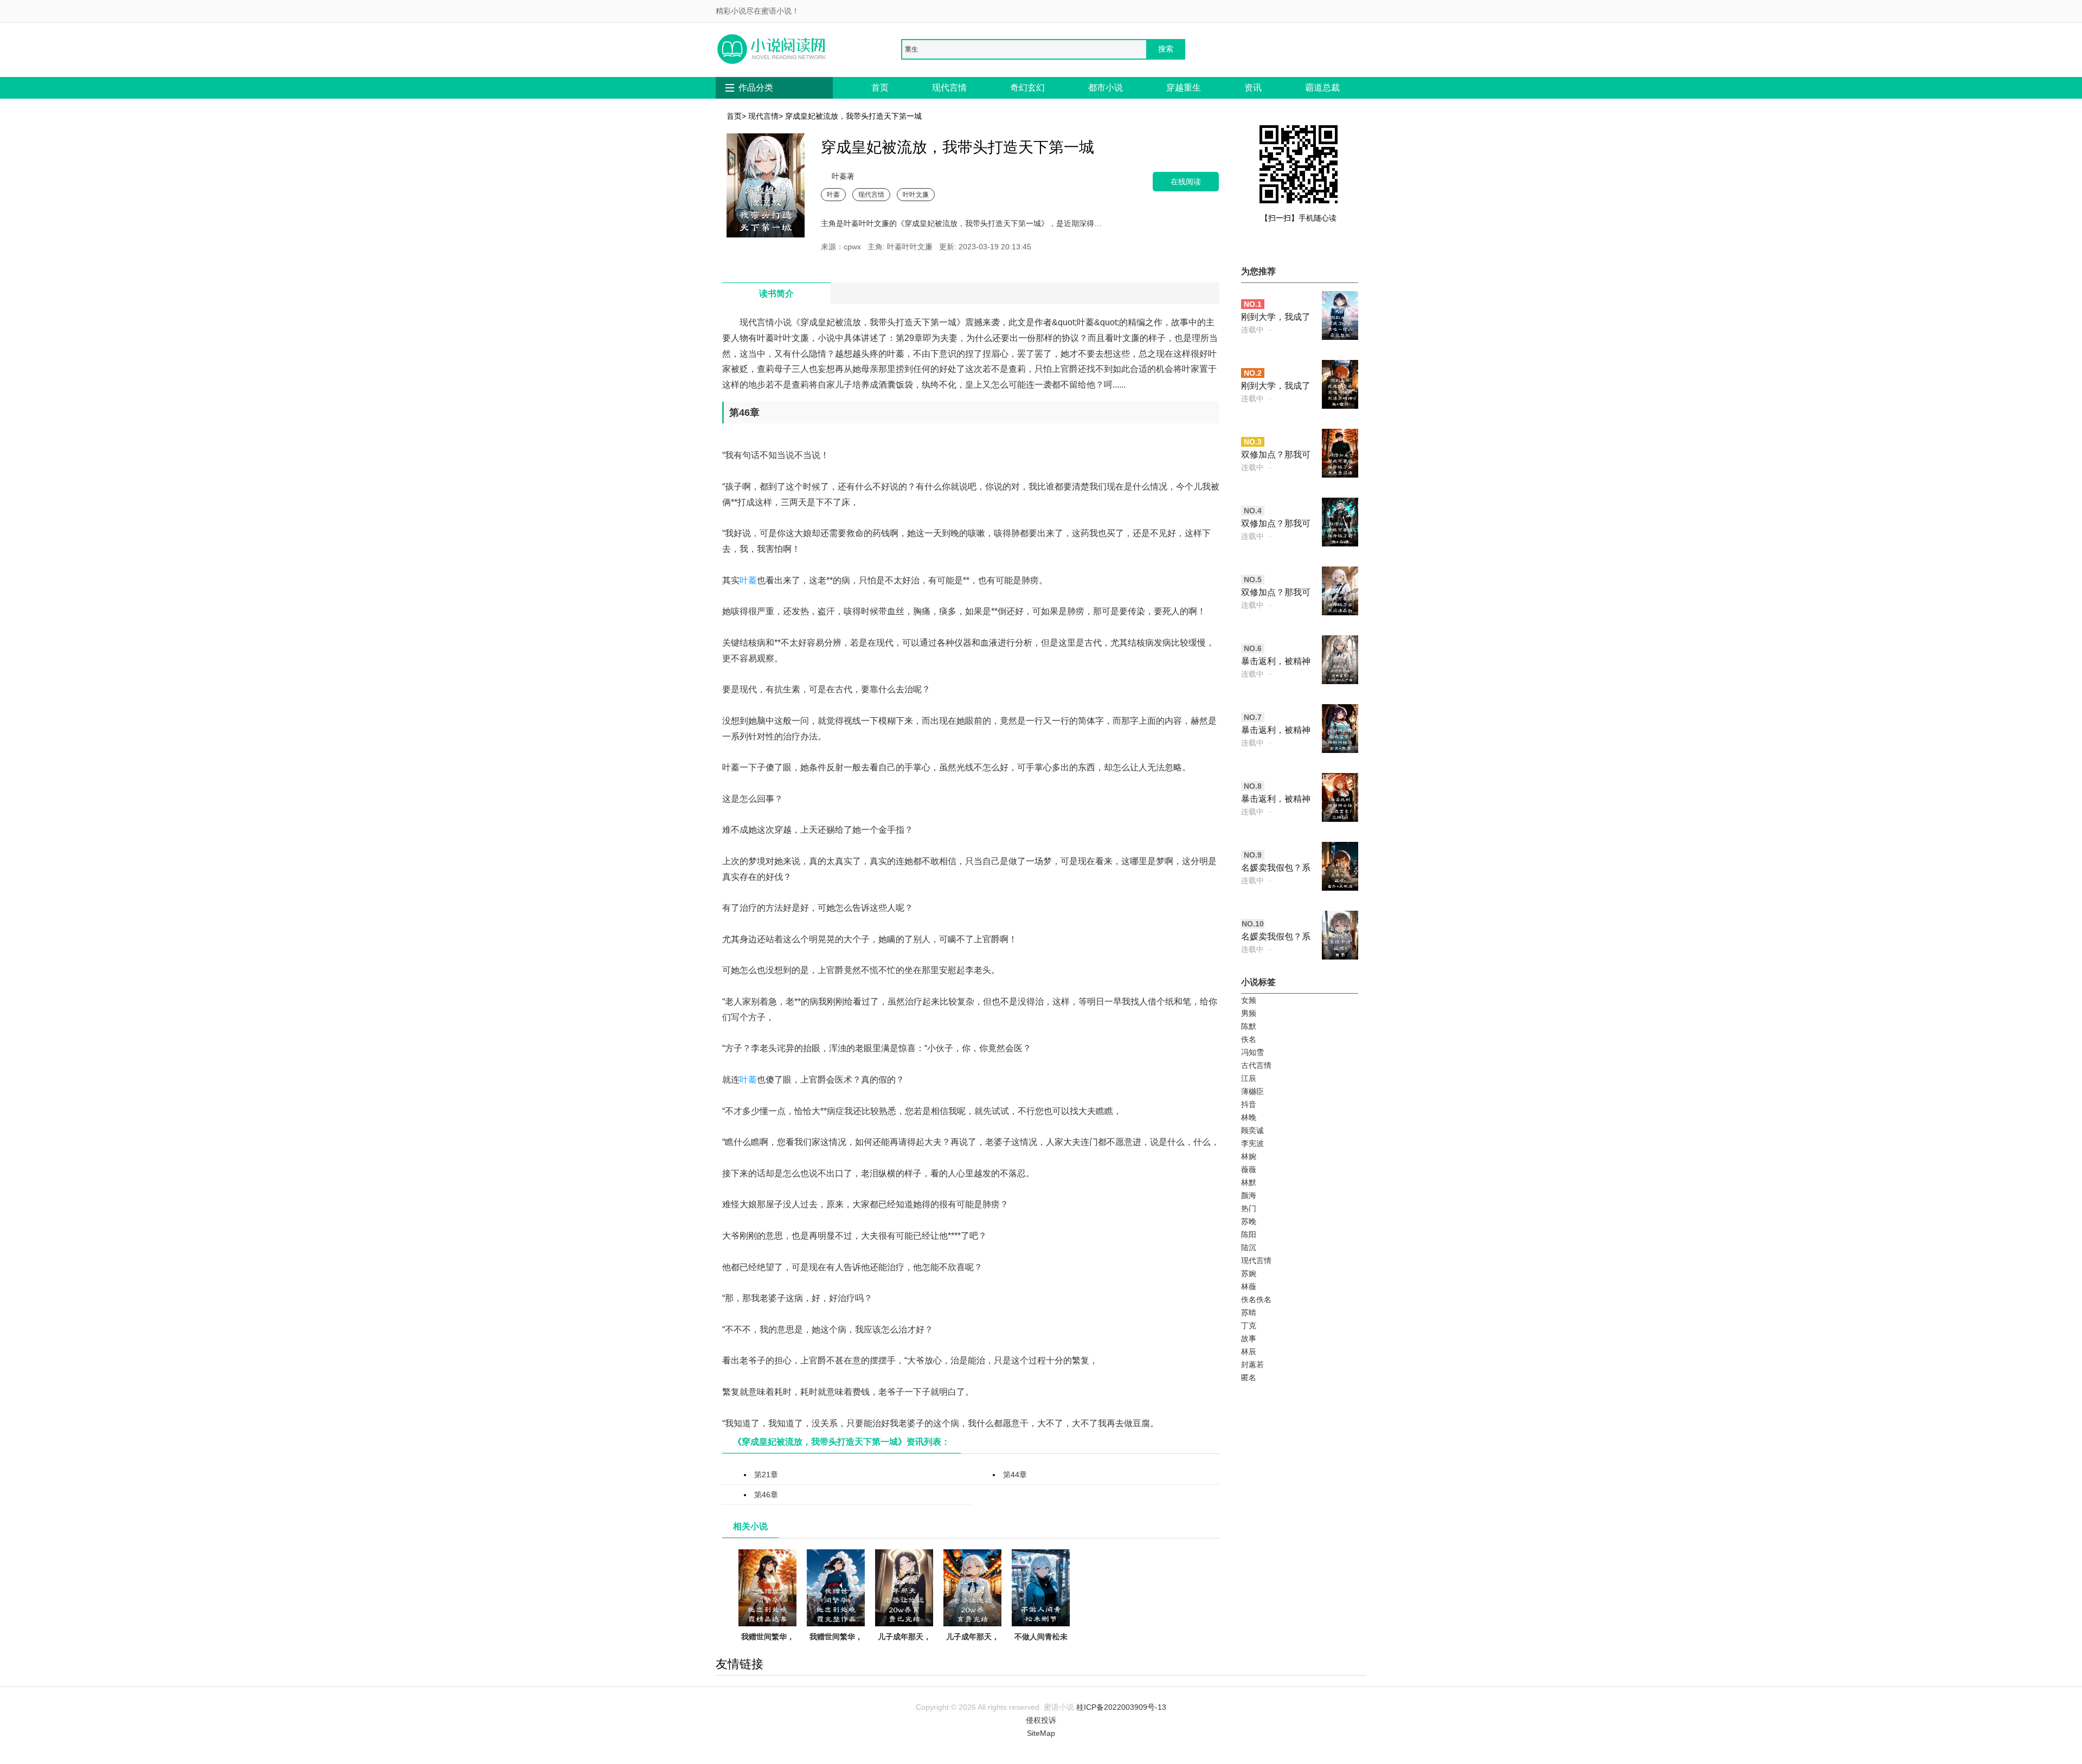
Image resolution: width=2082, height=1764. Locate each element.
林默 (1249, 1182)
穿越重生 (1184, 88)
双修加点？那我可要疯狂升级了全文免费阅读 (1276, 456)
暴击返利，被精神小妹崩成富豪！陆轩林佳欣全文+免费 (1276, 731)
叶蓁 (833, 194)
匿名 (1249, 1377)
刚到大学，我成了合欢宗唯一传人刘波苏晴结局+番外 (1276, 387)
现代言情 (949, 88)
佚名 (1249, 1039)
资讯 (1253, 88)
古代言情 (1256, 1065)
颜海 (1249, 1195)
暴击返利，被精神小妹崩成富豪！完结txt (1276, 800)
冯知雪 (1252, 1052)
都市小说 (1106, 88)
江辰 (1249, 1078)
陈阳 (1249, 1234)
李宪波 (1252, 1143)
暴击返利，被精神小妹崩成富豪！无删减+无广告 (1276, 662)
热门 (1249, 1208)
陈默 (1249, 1026)
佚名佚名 (1256, 1299)
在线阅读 (1186, 181)
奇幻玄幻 (1027, 88)
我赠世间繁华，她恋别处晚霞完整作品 (836, 1650)
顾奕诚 (1252, 1130)
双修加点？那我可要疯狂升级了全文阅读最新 (1276, 593)
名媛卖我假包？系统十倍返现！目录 (1276, 938)
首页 (880, 88)
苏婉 (1249, 1273)
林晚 (1249, 1117)
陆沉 (1249, 1247)
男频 (1249, 1013)
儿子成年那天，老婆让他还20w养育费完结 (973, 1650)
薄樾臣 (1252, 1091)
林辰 (1249, 1351)
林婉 (1249, 1156)
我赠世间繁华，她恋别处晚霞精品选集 (768, 1650)
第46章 (766, 1495)
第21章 (766, 1475)
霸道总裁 (1322, 88)
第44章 (1015, 1475)
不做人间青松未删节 (1041, 1643)
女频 (1249, 1000)
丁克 (1249, 1325)
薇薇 (1249, 1169)
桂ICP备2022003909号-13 (1121, 1707)
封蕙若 (1252, 1364)
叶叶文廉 (916, 194)
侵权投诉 (1041, 1720)
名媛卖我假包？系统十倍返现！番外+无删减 (1276, 869)
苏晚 (1249, 1221)
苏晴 (1249, 1312)
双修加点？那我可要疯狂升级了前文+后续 (1276, 524)
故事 (1249, 1338)
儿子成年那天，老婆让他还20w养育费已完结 (904, 1650)
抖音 (1249, 1104)
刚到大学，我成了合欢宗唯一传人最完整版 (1276, 318)
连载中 (1252, 330)
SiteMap (1041, 1733)
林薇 (1249, 1286)
